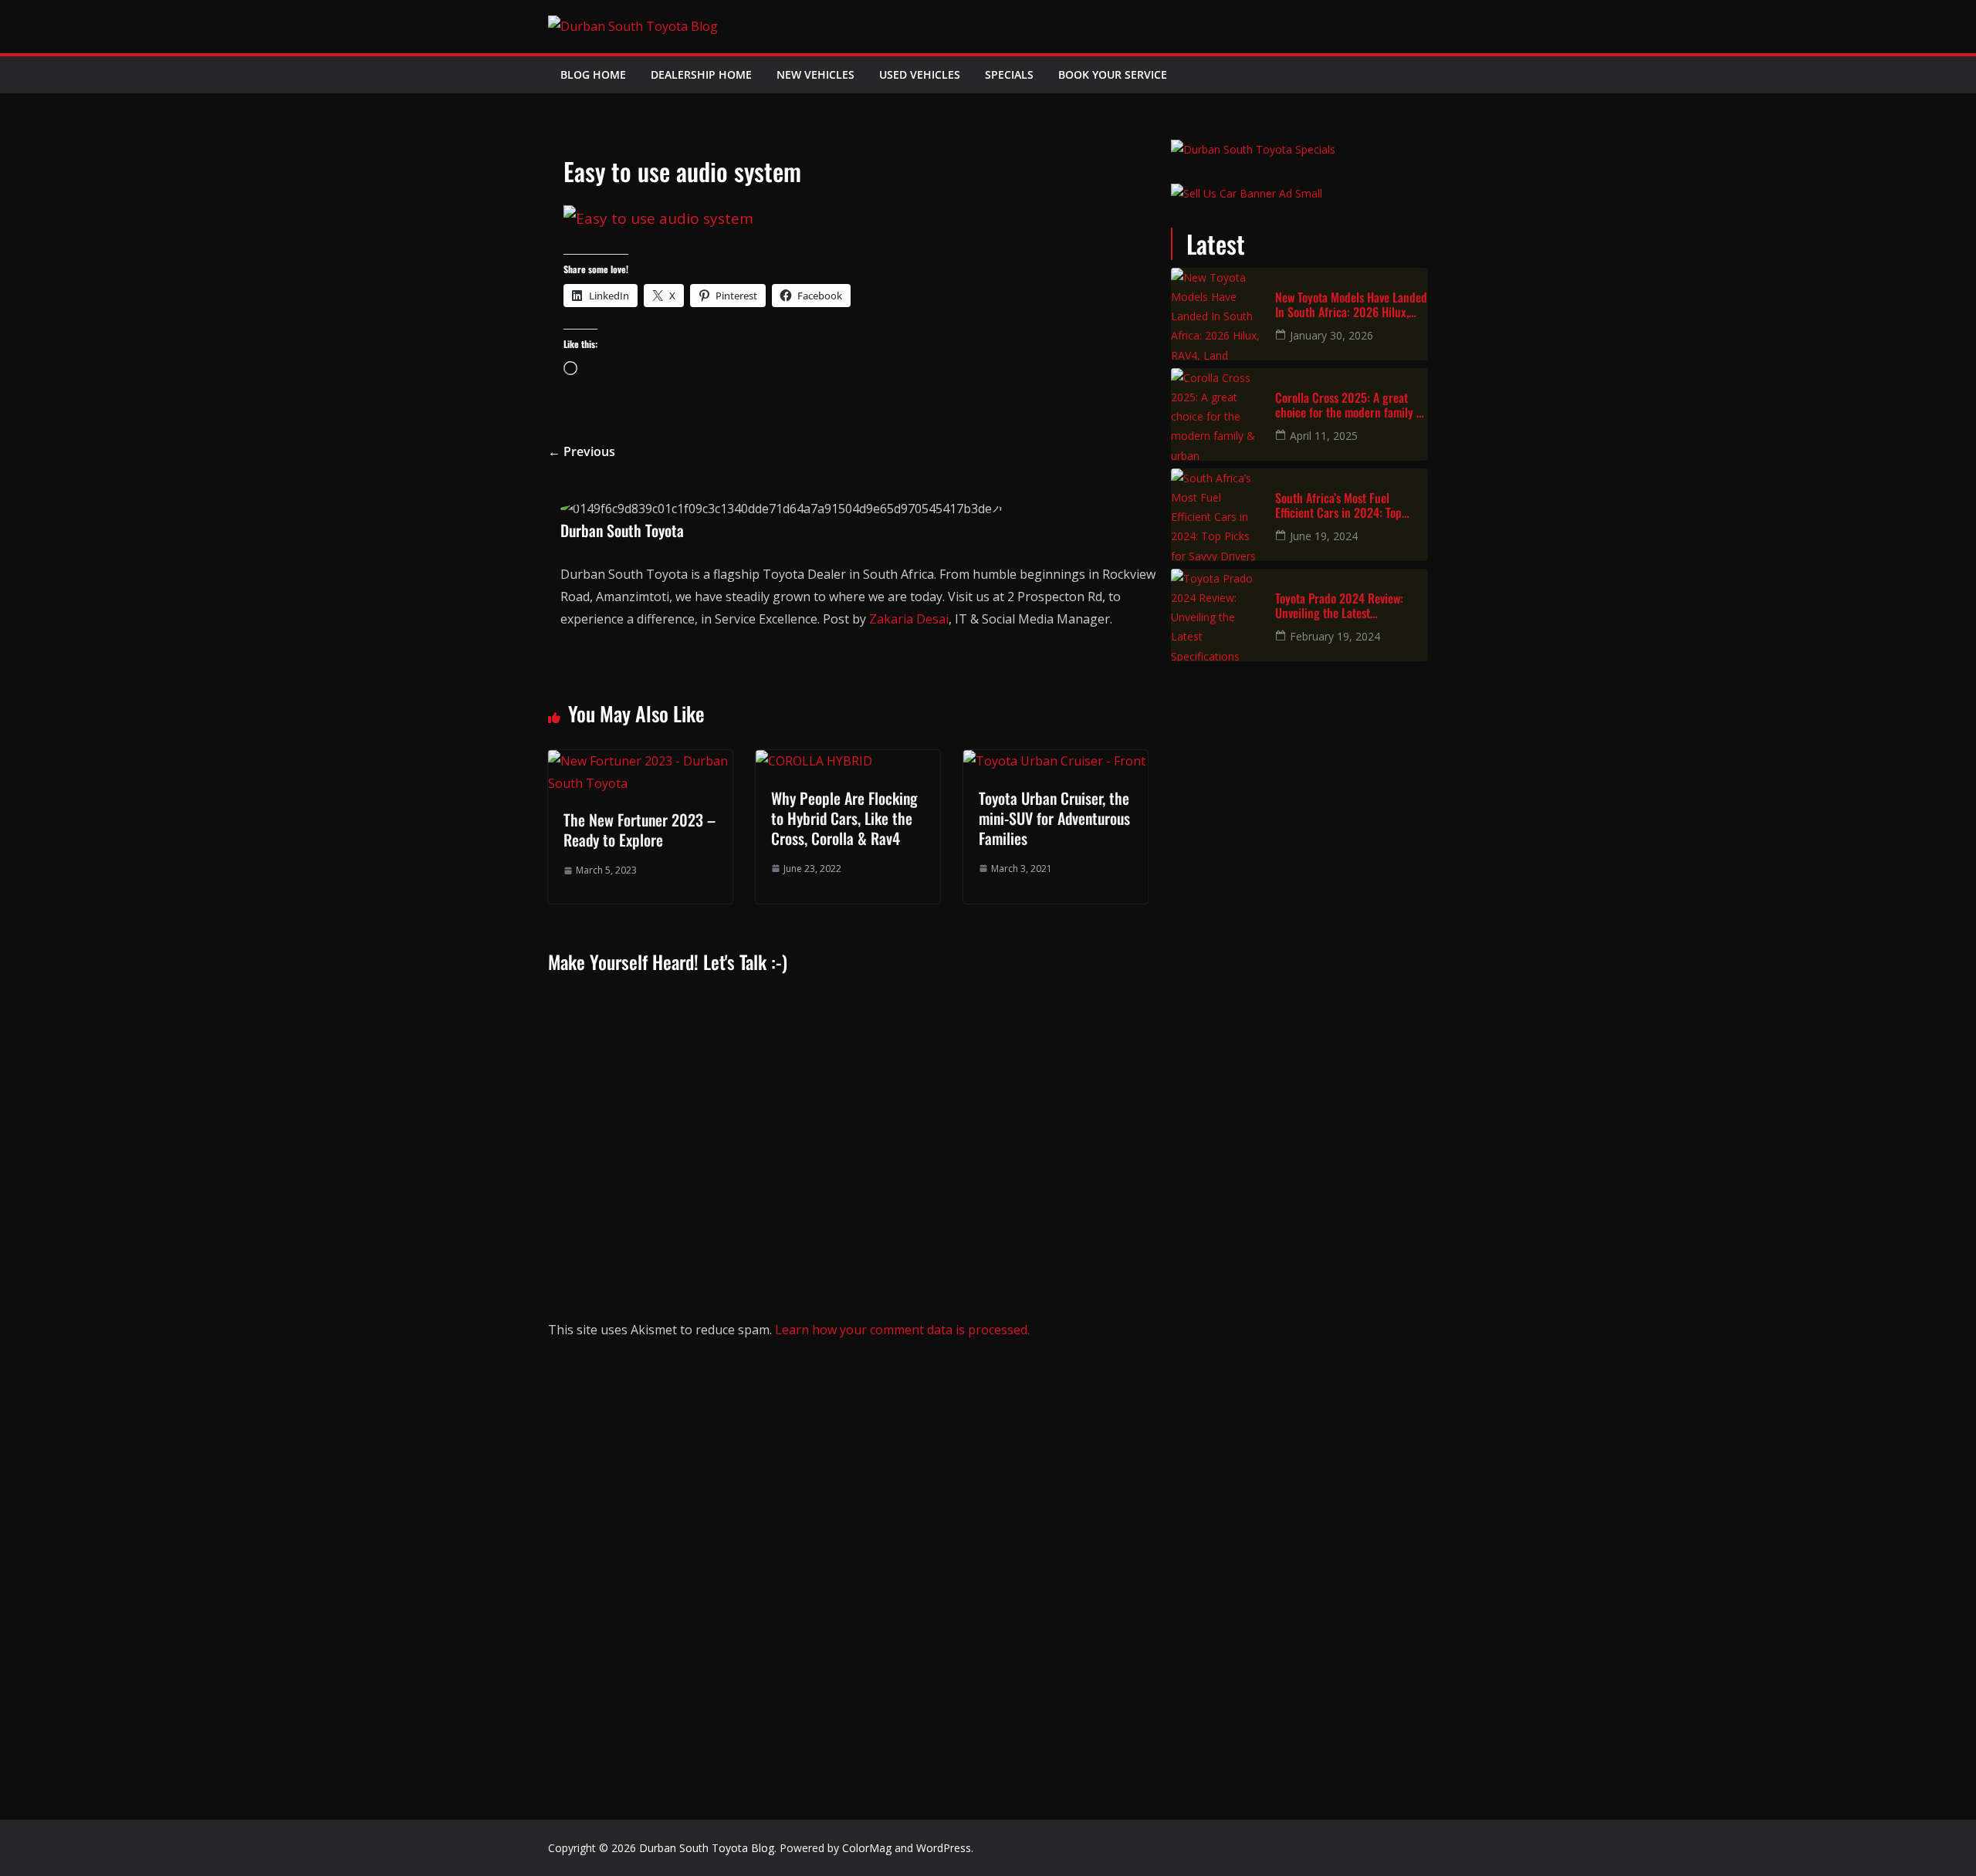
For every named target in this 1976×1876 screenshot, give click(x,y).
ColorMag (867, 1848)
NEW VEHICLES (815, 74)
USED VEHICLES (920, 74)
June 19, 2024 (1324, 536)
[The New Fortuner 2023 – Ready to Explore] (640, 761)
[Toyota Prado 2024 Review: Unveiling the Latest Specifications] (1217, 615)
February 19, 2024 (1335, 636)
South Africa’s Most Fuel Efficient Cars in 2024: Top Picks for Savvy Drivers (1338, 505)
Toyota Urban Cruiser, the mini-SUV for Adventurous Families (1054, 818)
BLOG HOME (593, 74)
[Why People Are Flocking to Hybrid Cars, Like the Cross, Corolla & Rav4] (814, 761)
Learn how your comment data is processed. (902, 1330)
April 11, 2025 (1324, 436)
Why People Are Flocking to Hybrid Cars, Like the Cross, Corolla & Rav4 (844, 818)
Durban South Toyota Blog (707, 1848)
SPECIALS (1009, 74)
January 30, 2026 (1331, 335)
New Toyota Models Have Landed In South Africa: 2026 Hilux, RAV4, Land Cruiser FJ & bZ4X (1351, 305)
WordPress (944, 1848)
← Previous (582, 451)
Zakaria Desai (909, 619)
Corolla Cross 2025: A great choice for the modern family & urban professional (1349, 405)
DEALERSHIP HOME (701, 74)
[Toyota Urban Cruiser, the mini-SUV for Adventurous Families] (1054, 761)
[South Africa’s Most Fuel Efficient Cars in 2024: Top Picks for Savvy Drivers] (1217, 515)
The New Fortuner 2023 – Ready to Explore (639, 830)
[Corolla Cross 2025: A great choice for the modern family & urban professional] (1217, 414)
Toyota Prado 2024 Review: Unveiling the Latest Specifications (1339, 606)
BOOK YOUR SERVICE (1113, 74)
